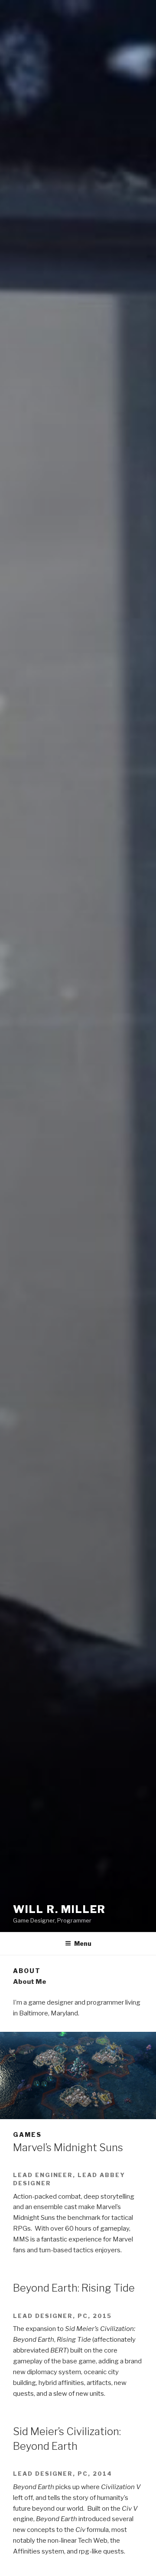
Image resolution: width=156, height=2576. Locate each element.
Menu (83, 1943)
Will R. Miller (59, 1909)
